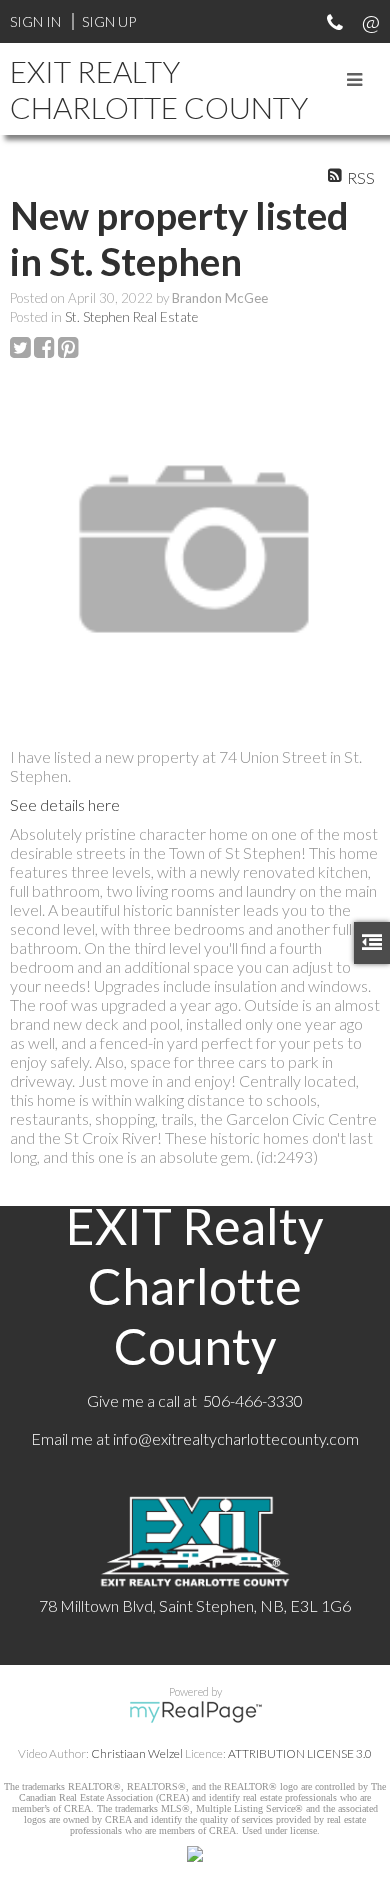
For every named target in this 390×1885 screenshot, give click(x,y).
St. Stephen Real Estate (131, 317)
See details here (65, 804)
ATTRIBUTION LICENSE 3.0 (300, 1753)
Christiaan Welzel (137, 1753)
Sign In (35, 21)
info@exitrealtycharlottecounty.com (236, 1438)
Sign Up (109, 21)
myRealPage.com (195, 1712)
